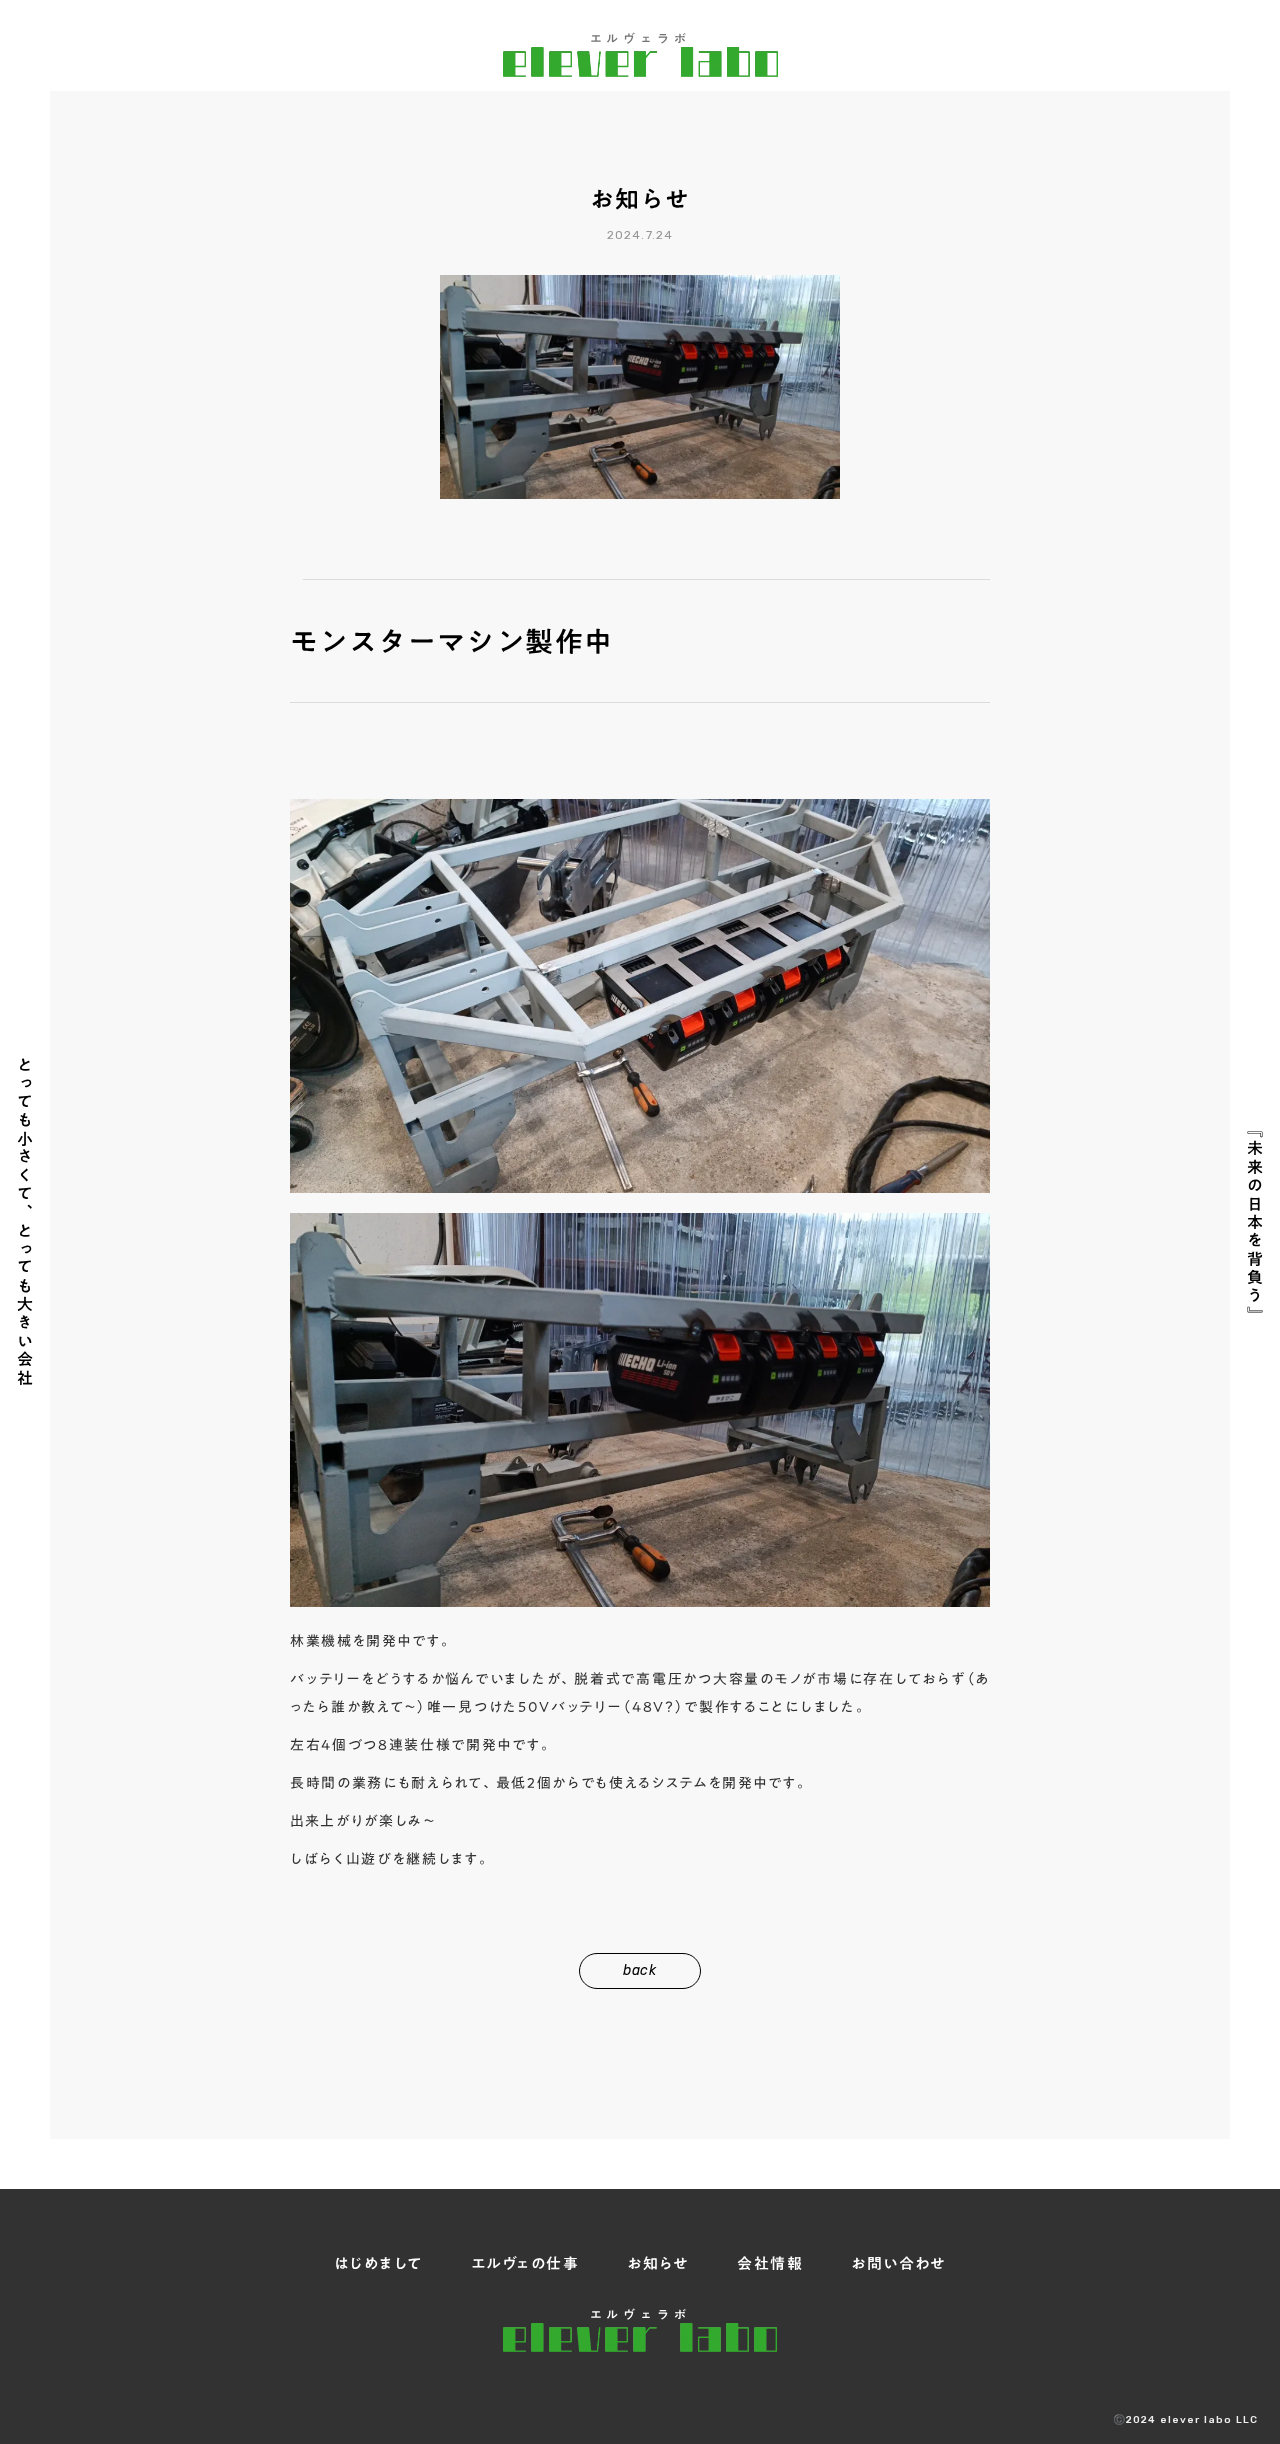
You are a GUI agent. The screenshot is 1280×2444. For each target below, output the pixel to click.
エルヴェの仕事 (525, 2263)
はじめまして (378, 2263)
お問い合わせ (898, 2263)
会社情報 (770, 2263)
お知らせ (658, 2263)
